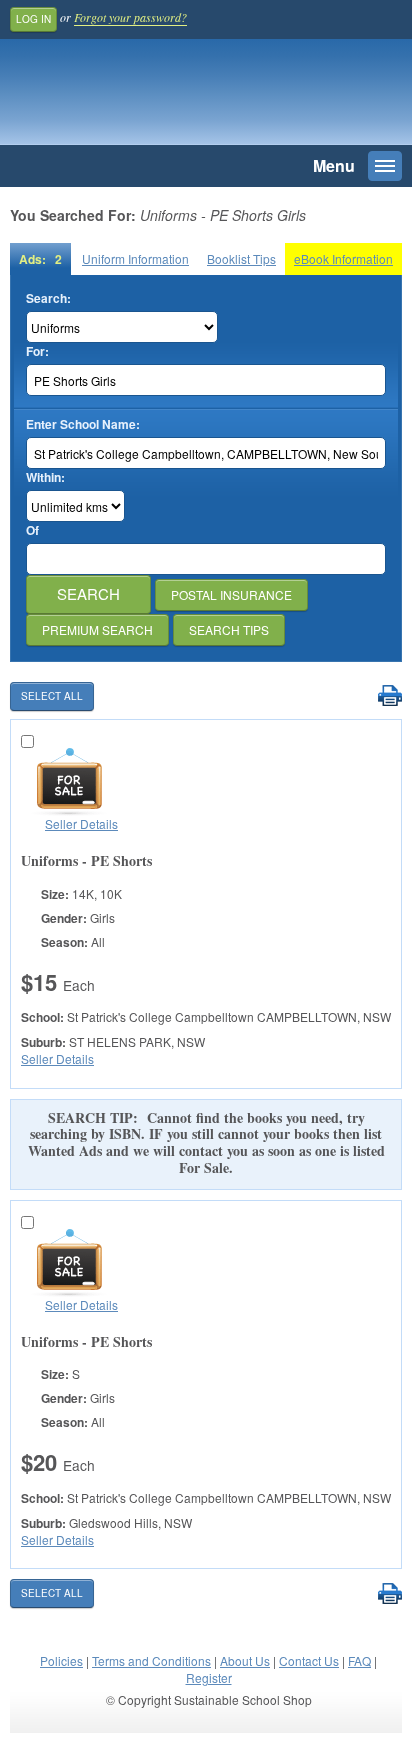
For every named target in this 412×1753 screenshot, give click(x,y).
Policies (61, 1660)
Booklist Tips (241, 258)
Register (209, 1677)
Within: (45, 477)
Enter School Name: (83, 424)
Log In (33, 19)
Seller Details (81, 823)
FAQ (359, 1660)
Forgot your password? (130, 17)
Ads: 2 (40, 259)
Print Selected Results (389, 696)
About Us (245, 1660)
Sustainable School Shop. (149, 97)
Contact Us (309, 1660)
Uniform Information (135, 258)
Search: (48, 298)
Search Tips (229, 629)
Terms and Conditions (151, 1660)
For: (37, 351)
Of (32, 530)
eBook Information (343, 258)
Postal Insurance (231, 594)
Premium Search (97, 629)
